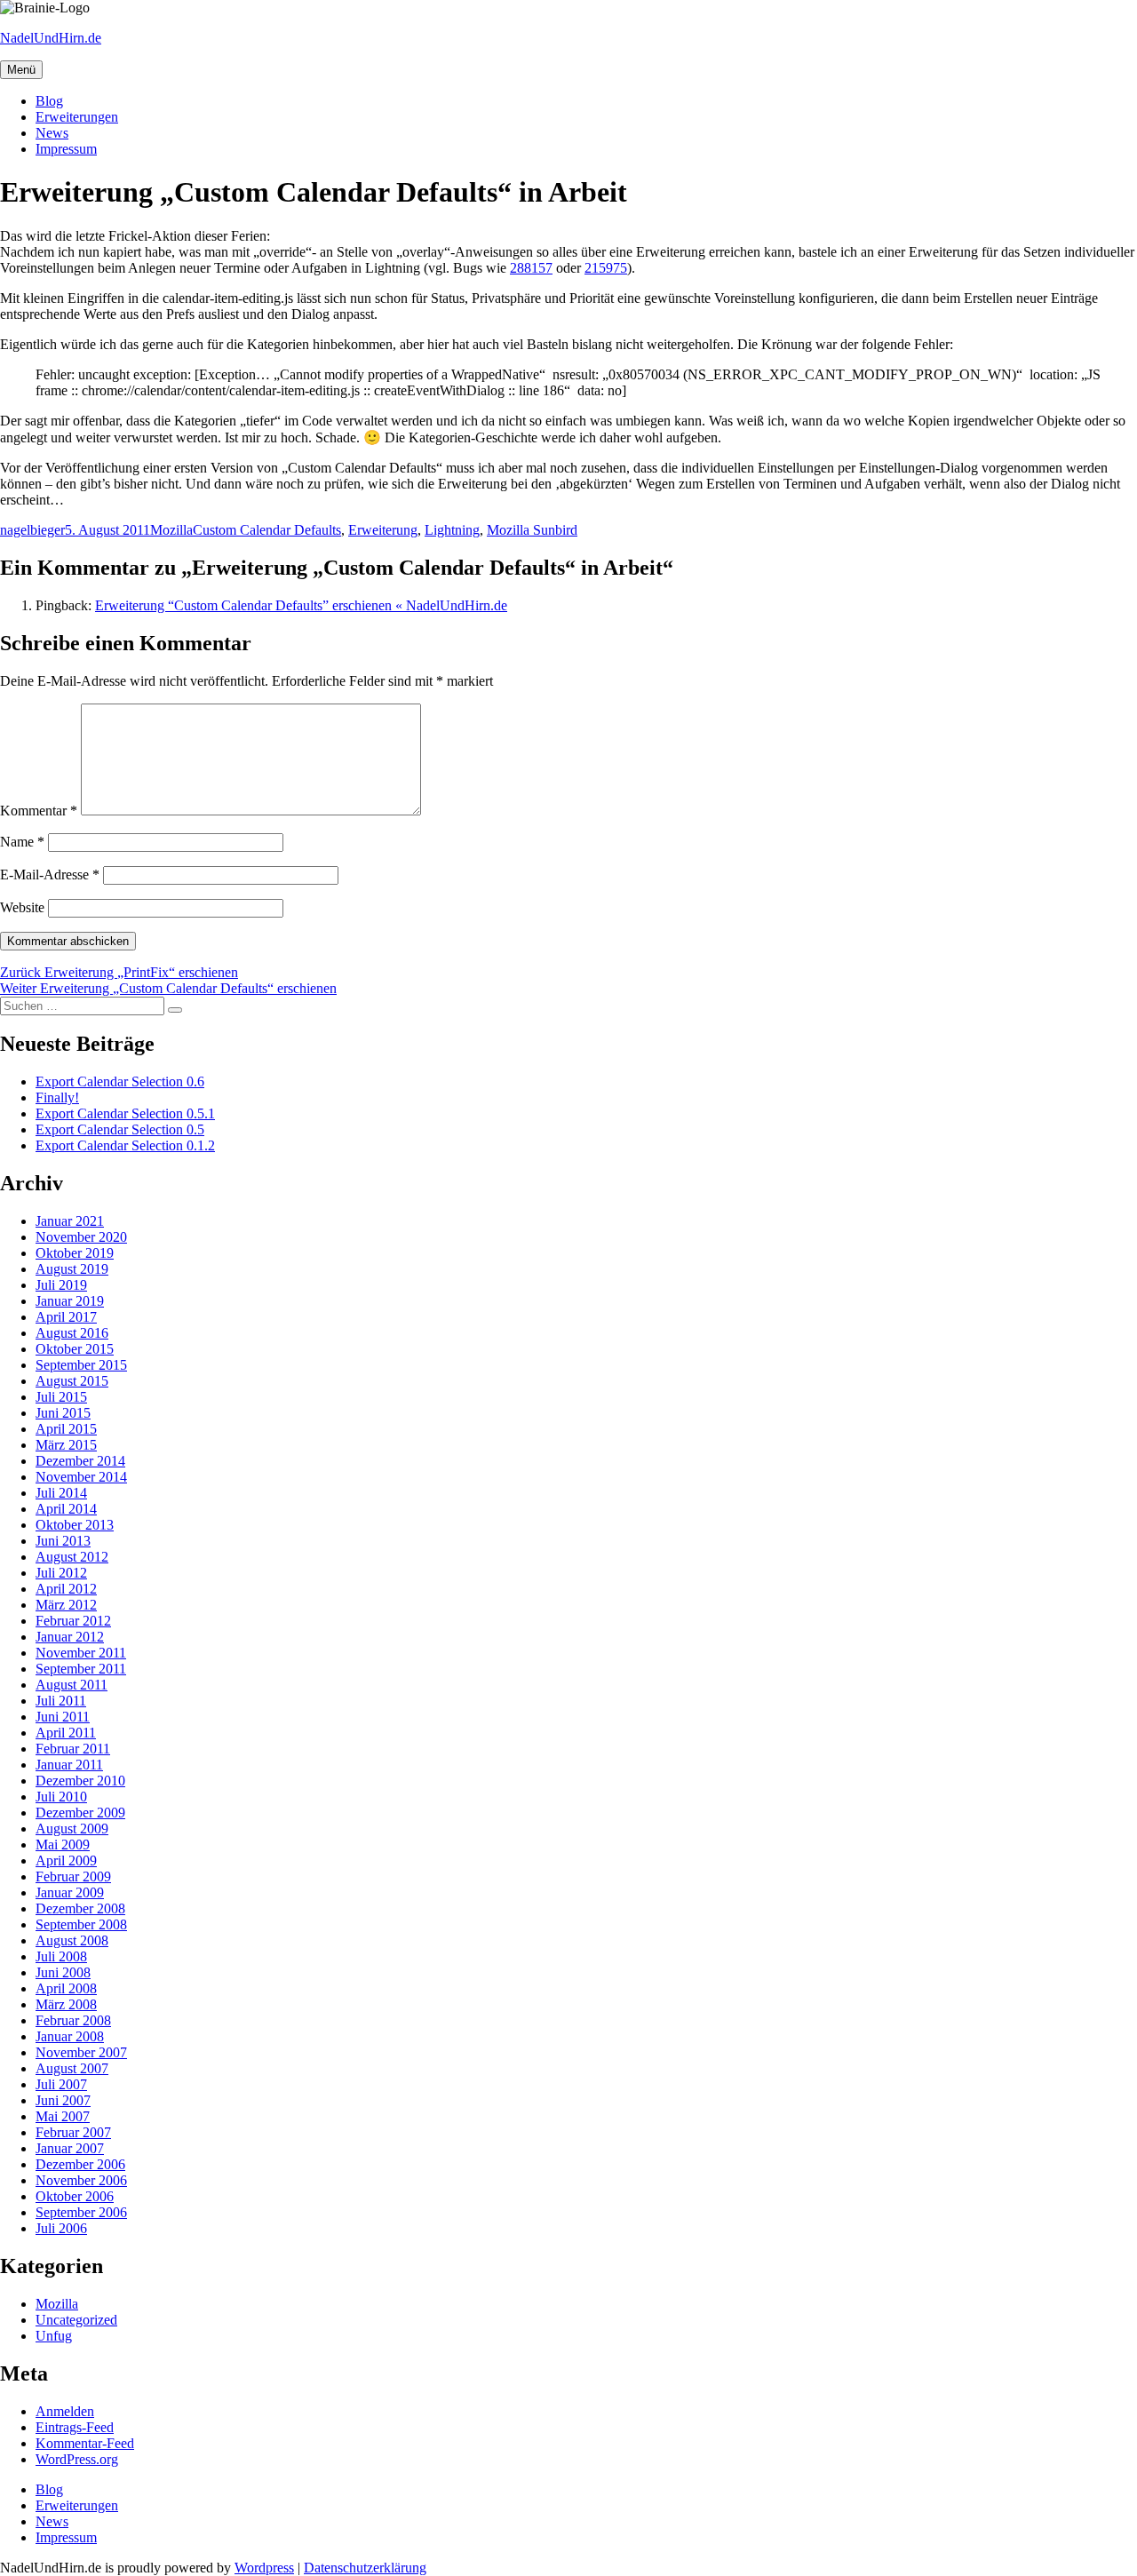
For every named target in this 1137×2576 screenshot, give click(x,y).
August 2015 (72, 1381)
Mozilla (171, 530)
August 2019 (72, 1269)
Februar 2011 (73, 1749)
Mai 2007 (63, 2116)
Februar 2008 (73, 2020)
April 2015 (66, 1429)
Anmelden (65, 2411)
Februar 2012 (73, 1621)
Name (22, 842)
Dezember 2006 (80, 2164)
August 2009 (72, 1829)
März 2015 (66, 1445)
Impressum (66, 149)
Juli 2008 (61, 1956)
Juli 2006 (61, 2228)
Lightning (452, 530)
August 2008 (72, 1940)
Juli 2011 (61, 1701)
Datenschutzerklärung (365, 2568)
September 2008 (81, 1924)
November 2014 (81, 1477)
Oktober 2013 (75, 1525)
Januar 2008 (70, 2036)
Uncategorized (76, 2320)
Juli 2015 (61, 1397)
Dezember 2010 (80, 1781)
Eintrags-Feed (75, 2427)
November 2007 (81, 2052)
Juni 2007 (63, 2100)
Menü (21, 70)
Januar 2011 (69, 1765)
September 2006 (81, 2212)
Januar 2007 (70, 2148)
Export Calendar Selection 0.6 (120, 1081)
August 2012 (72, 1557)
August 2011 (72, 1685)
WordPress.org (77, 2459)
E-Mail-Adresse (50, 875)
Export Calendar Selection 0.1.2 (125, 1145)
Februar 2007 (73, 2132)
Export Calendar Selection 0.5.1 (125, 1113)
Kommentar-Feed (85, 2443)
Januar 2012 (70, 1637)
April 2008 (66, 1988)
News (52, 133)
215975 (606, 268)
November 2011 (81, 1653)
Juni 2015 (63, 1413)
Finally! (57, 1097)
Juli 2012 (61, 1573)
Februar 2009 (73, 1876)
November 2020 (81, 1237)
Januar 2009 (70, 1892)
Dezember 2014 (80, 1461)
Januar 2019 (70, 1301)
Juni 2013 (63, 1541)
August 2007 (72, 2068)
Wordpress (264, 2568)
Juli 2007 (61, 2084)
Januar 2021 (70, 1221)
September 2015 (81, 1365)
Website (22, 907)
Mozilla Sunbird (532, 530)
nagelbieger (32, 530)
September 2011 (81, 1669)
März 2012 (66, 1605)
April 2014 (66, 1509)
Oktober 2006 (75, 2196)
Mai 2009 (63, 1845)
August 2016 (72, 1333)
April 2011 (66, 1733)
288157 (531, 268)
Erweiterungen (77, 117)
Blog (49, 101)
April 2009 (66, 1860)
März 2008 (66, 2004)
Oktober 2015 (75, 1349)
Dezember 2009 (80, 1813)
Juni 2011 (63, 1717)
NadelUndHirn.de (51, 38)
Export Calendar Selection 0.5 (120, 1129)
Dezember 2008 (80, 1908)
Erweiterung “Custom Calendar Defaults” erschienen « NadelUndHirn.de (301, 605)
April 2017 (66, 1317)
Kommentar (39, 811)
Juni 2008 (63, 1972)
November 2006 (81, 2180)
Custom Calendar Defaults (267, 530)
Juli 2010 (61, 1797)
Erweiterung (383, 530)
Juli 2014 (61, 1493)
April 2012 (66, 1589)
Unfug (54, 2336)
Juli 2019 (61, 1285)
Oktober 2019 (75, 1253)
